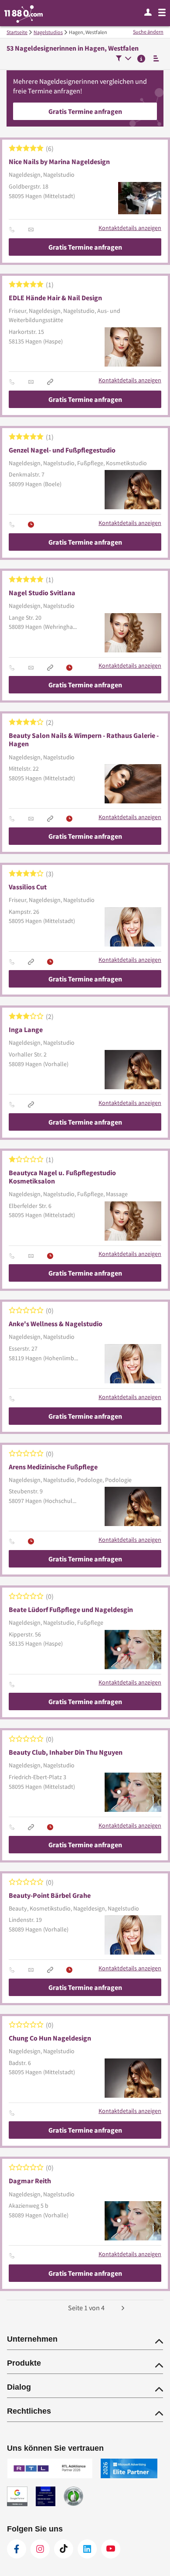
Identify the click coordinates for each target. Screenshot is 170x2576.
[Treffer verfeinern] (124, 59)
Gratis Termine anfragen (85, 111)
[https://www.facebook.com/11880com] (17, 2549)
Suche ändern (148, 32)
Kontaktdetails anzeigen (130, 228)
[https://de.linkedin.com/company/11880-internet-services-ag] (87, 2549)
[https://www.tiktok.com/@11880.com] (64, 2549)
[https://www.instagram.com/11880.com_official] (40, 2549)
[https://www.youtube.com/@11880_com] (111, 2549)
